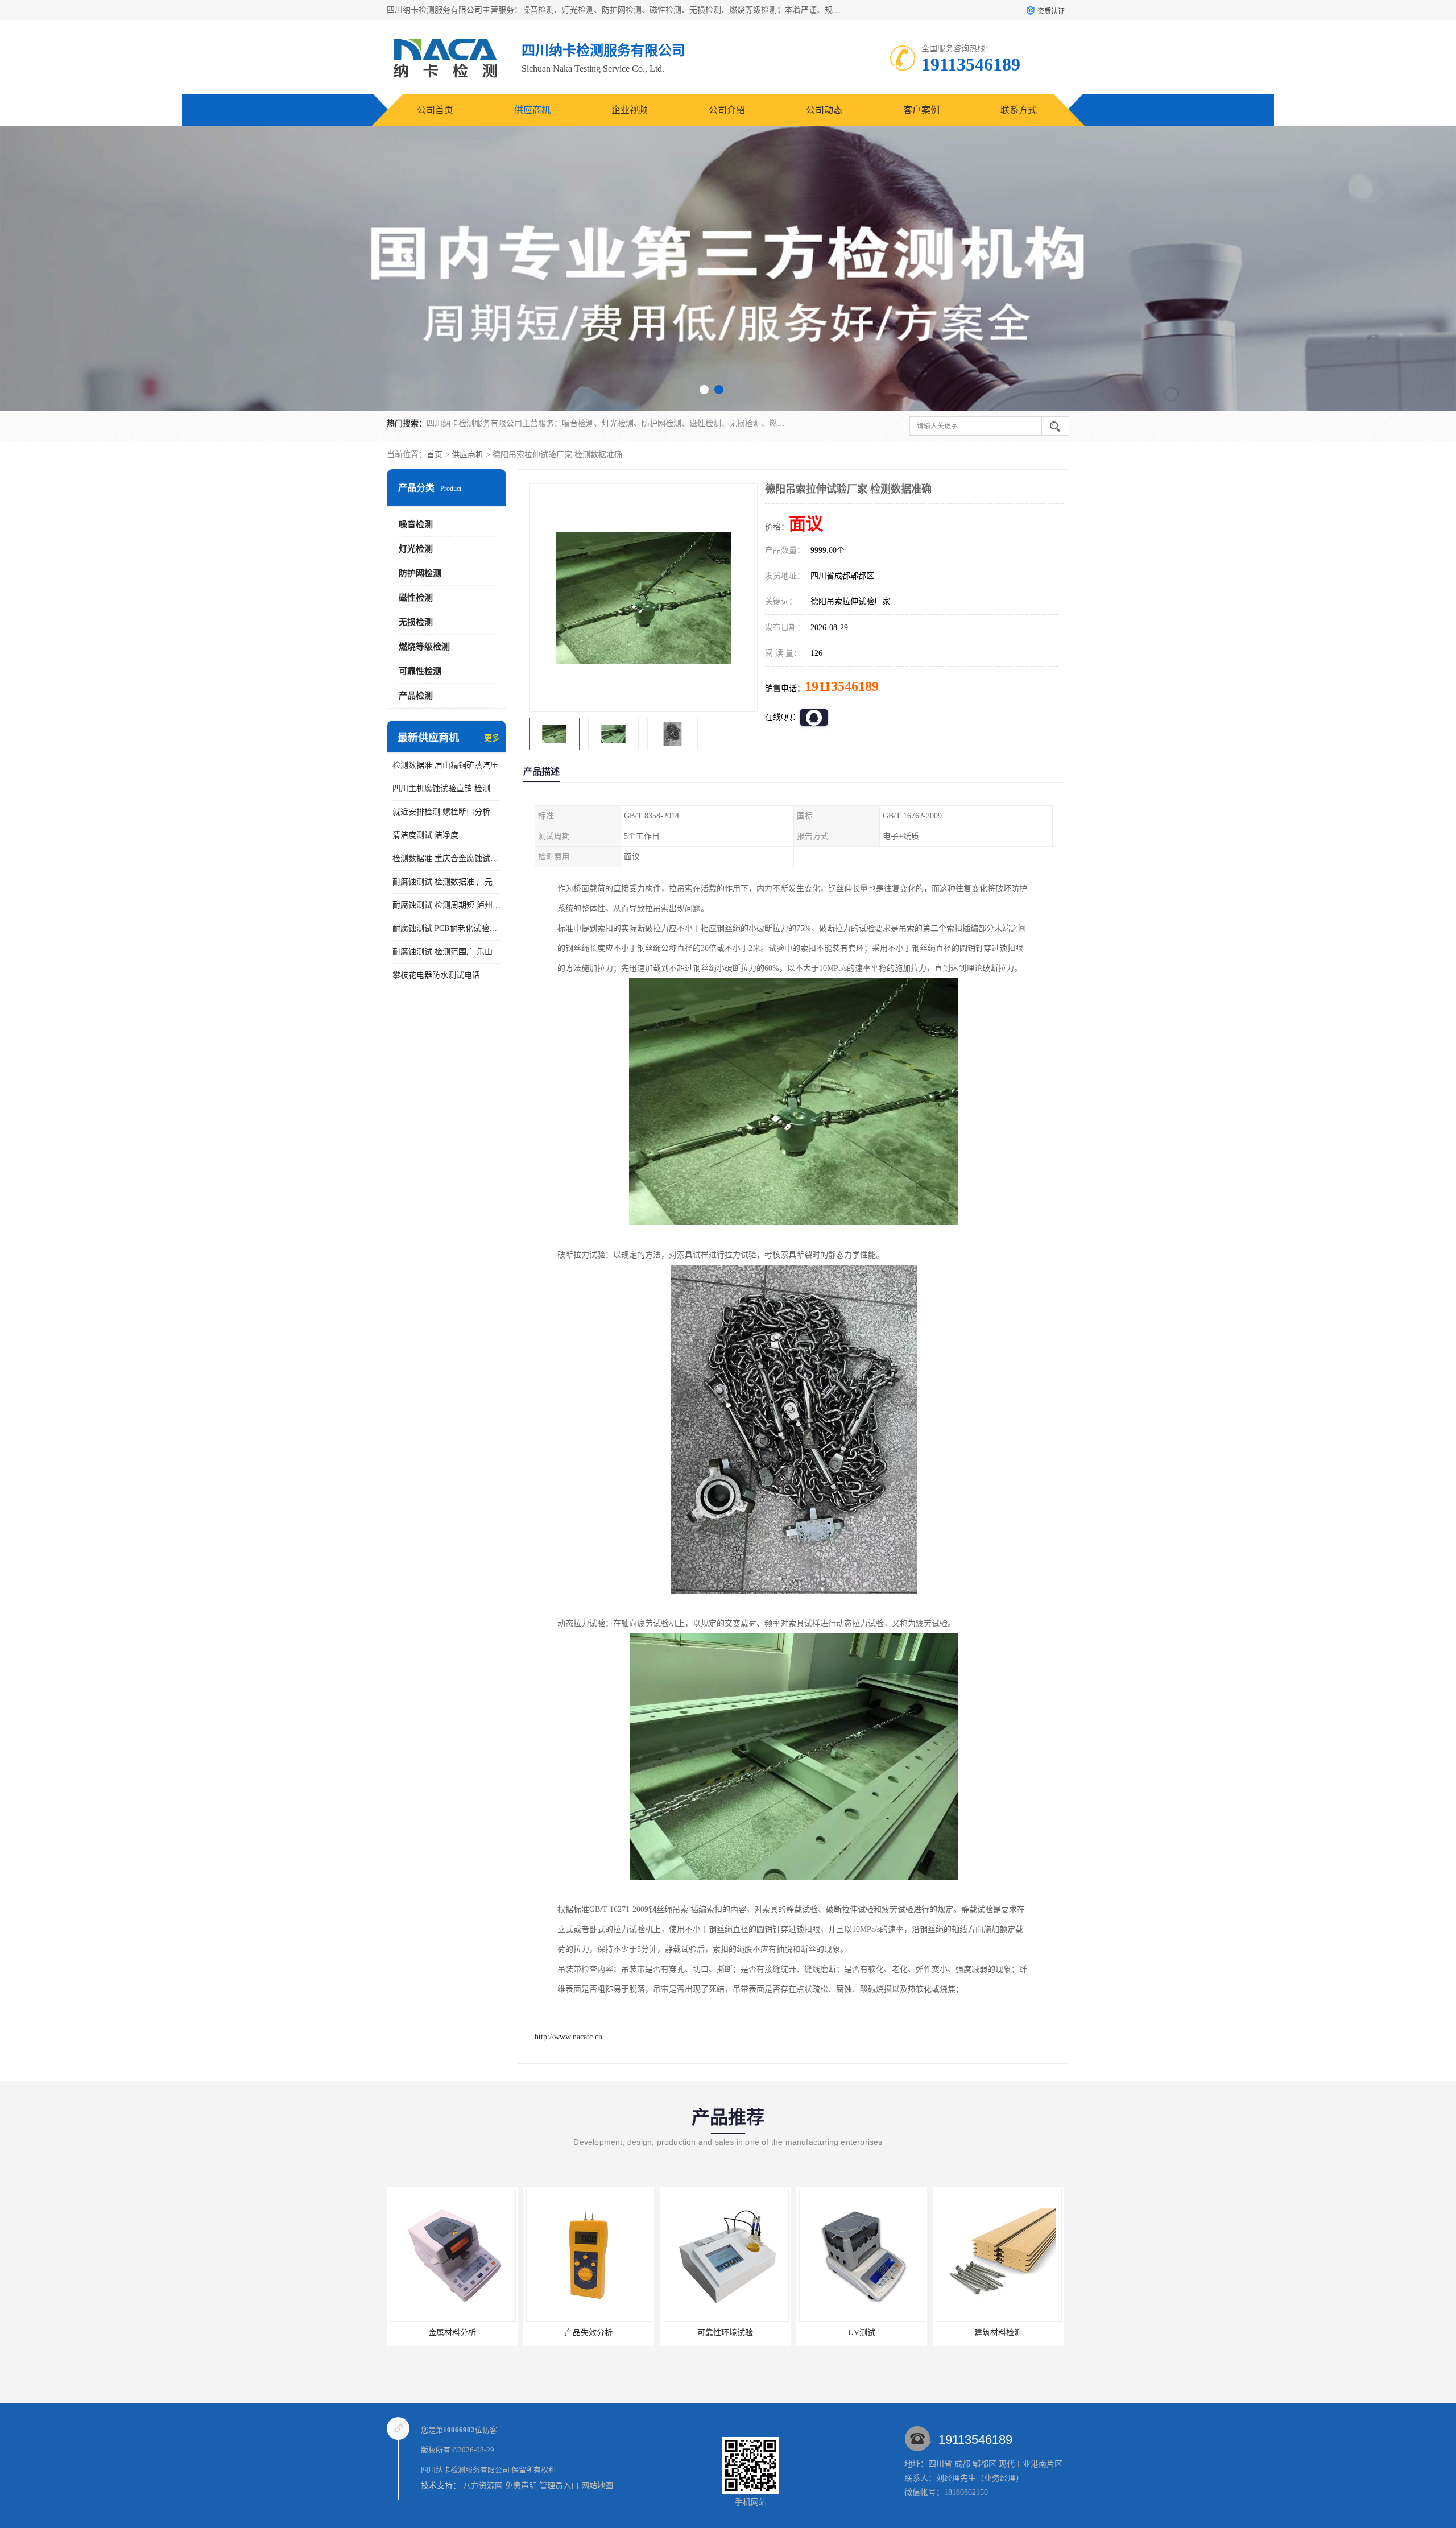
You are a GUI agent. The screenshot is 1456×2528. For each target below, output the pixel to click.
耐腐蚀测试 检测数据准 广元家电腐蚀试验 (446, 882)
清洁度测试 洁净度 (425, 835)
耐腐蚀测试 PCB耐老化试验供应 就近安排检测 (446, 928)
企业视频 (630, 110)
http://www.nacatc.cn (568, 2037)
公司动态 (824, 110)
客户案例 (921, 110)
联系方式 (1019, 110)
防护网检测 (420, 573)
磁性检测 (416, 598)
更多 (492, 738)
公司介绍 (727, 110)
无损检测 (416, 622)
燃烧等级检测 (424, 647)
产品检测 (416, 696)
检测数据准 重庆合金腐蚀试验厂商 (446, 858)
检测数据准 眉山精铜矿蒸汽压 (445, 765)
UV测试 (725, 2333)
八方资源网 (483, 2486)
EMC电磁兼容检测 (998, 2333)
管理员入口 (559, 2486)
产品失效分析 (452, 2333)
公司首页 (435, 110)
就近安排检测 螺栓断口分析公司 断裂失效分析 (446, 812)
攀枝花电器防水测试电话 (436, 975)
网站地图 (597, 2486)
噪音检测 (416, 524)
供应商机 (532, 110)
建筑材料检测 (862, 2333)
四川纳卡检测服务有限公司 (465, 2470)
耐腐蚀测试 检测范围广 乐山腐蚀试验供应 (446, 952)
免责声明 (521, 2486)
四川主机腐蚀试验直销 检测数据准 (446, 789)
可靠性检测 (420, 671)
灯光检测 (416, 549)
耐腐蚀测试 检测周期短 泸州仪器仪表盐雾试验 (446, 905)
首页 (435, 455)
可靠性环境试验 (589, 2333)
